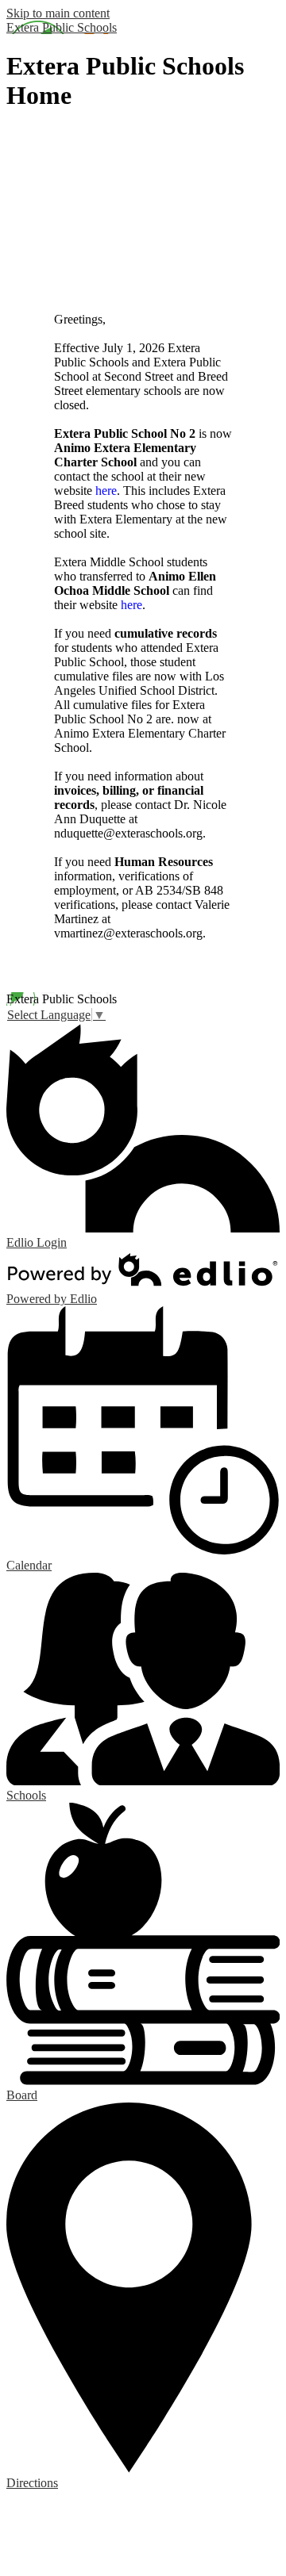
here (106, 491)
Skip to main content (58, 13)
